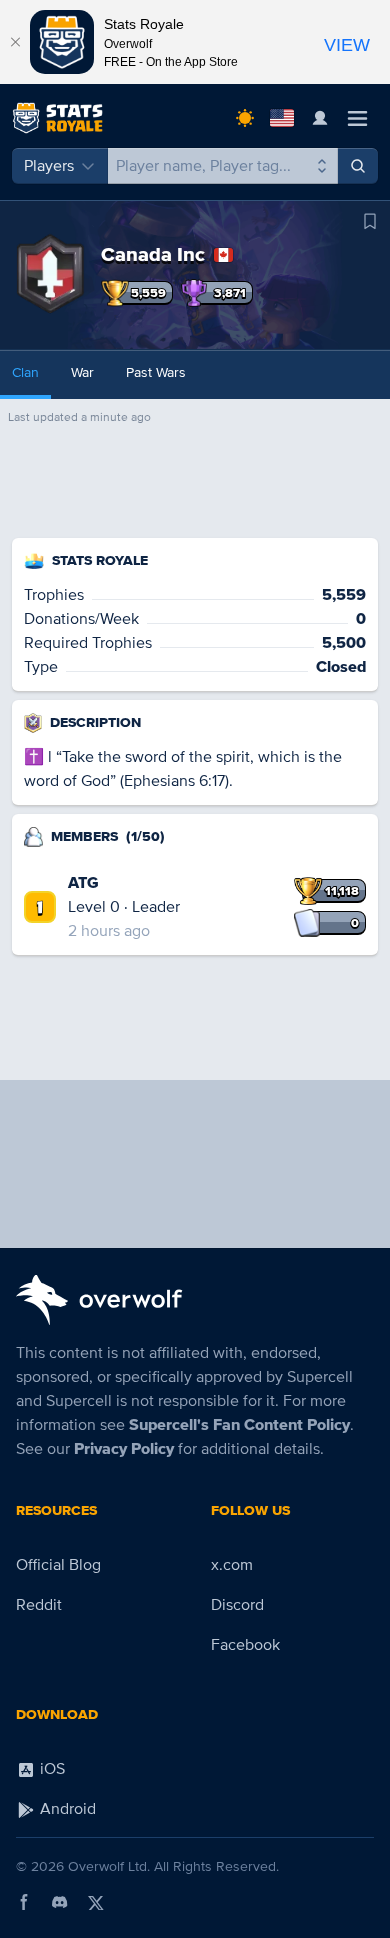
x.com (232, 1565)
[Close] (15, 42)
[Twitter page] (96, 1902)
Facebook (245, 1645)
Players (49, 166)
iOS (50, 1769)
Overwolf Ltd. (109, 1866)
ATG (83, 883)
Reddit (39, 1605)
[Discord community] (60, 1902)
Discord (237, 1605)
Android (66, 1809)
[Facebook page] (24, 1902)
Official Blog (58, 1565)
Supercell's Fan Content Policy (239, 1425)
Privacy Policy (124, 1449)
